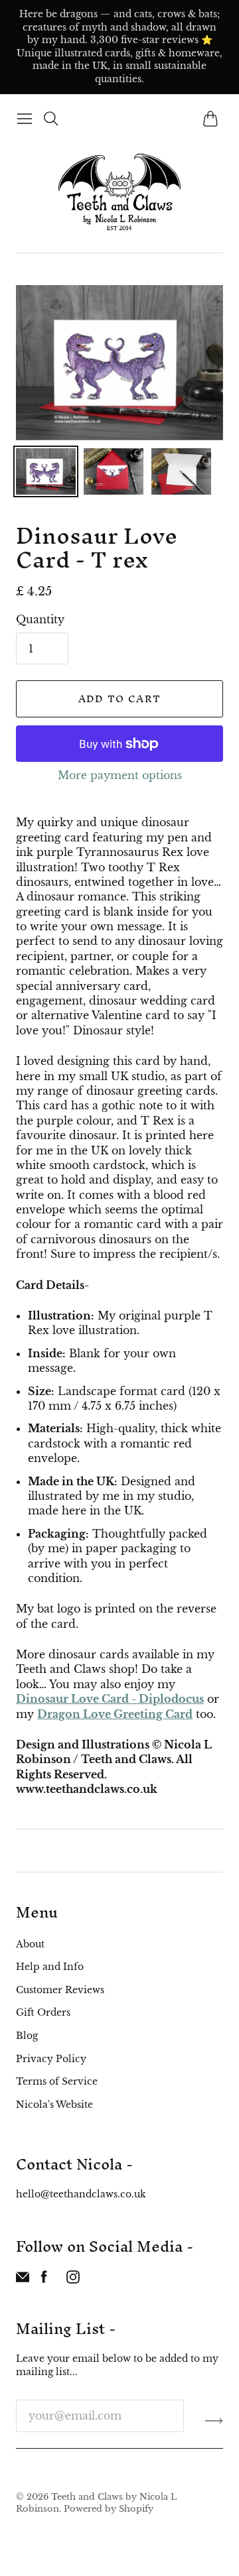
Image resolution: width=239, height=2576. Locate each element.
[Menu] (25, 119)
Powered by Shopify (109, 2509)
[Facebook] (44, 2280)
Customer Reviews (60, 1990)
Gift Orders (43, 2012)
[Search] (51, 119)
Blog (27, 2036)
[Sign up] (214, 2421)
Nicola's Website (54, 2105)
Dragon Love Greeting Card (115, 1714)
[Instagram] (73, 2280)
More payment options (120, 775)
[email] (23, 2280)
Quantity (40, 619)
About (30, 1944)
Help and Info (50, 1967)
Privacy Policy (51, 2059)
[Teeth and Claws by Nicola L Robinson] (119, 192)
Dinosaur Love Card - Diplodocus (110, 1699)
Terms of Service (57, 2081)
